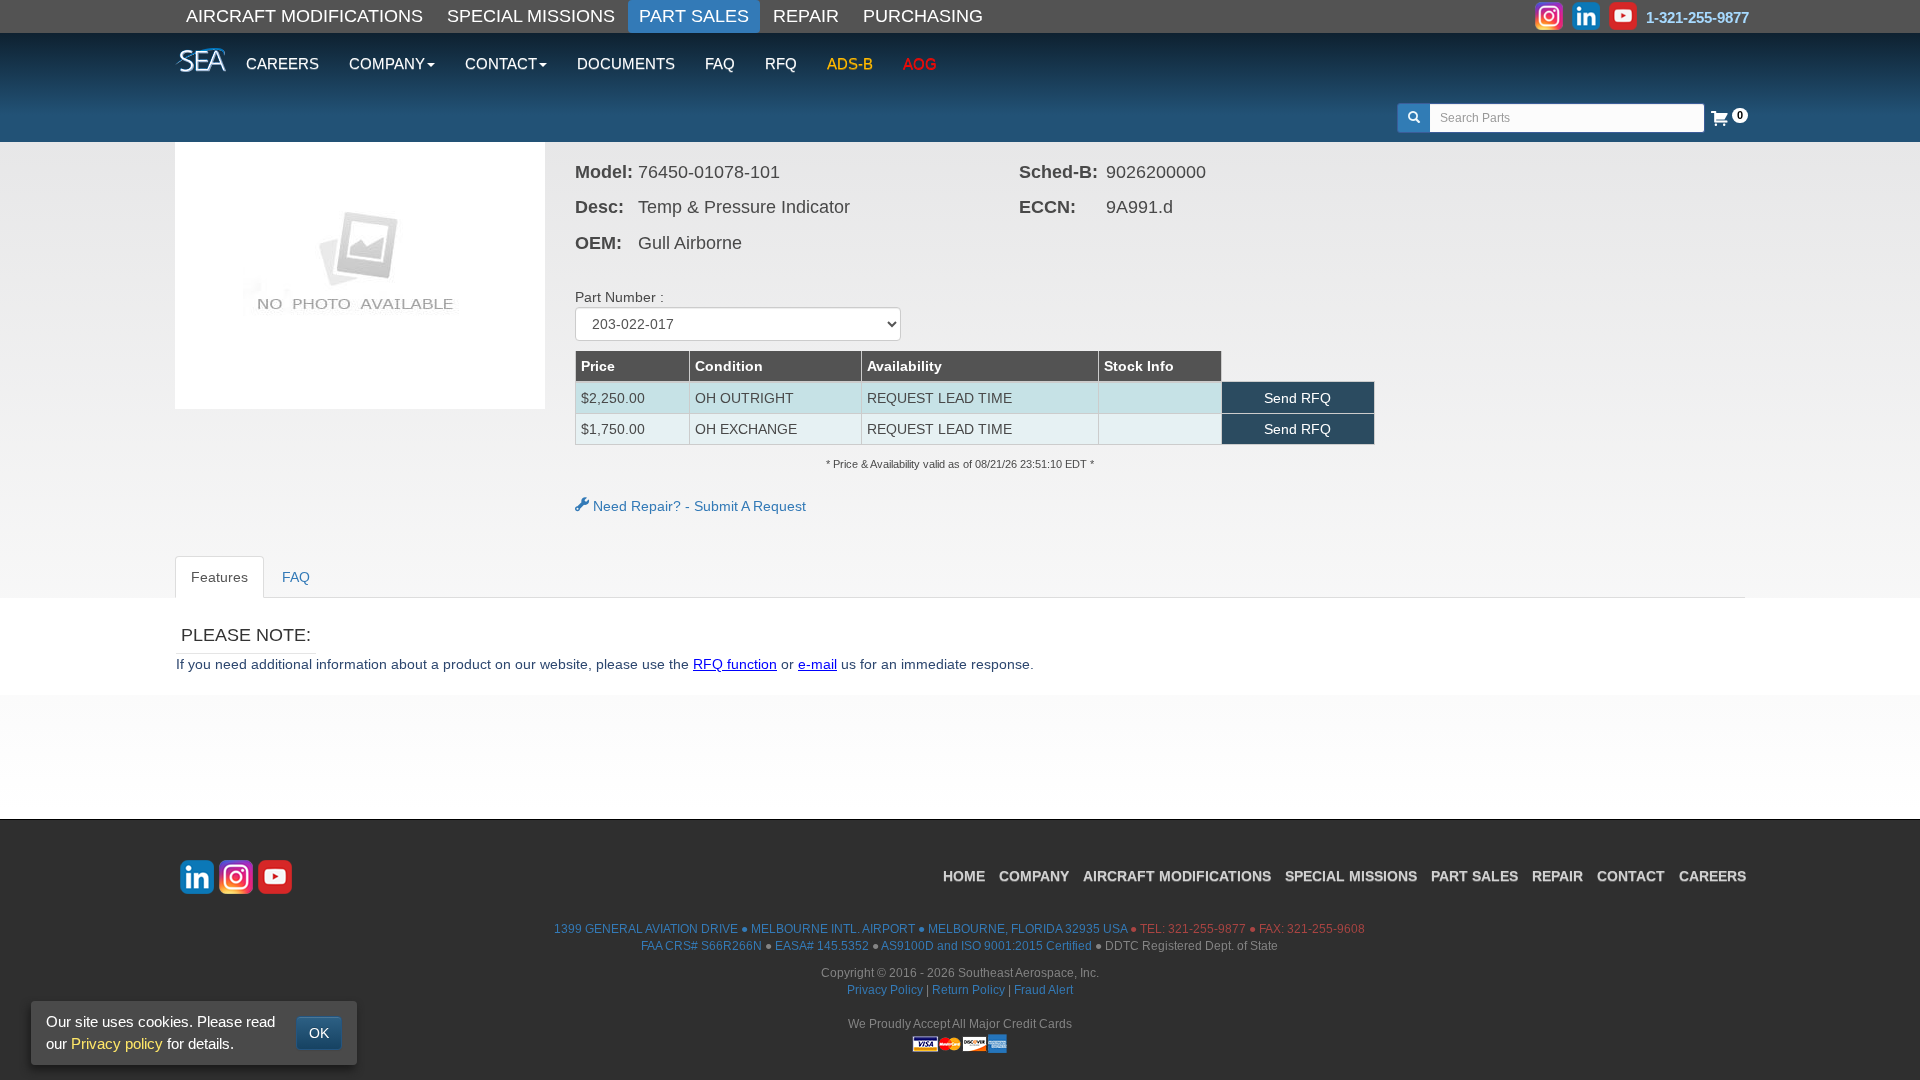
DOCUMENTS (626, 63)
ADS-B (850, 63)
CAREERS (282, 63)
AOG (920, 63)
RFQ (781, 63)
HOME (964, 876)
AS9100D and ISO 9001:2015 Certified (986, 946)
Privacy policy (117, 1043)
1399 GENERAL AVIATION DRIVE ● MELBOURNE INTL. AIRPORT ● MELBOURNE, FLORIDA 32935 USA (840, 929)
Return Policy (968, 990)
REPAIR (806, 16)
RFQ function (735, 664)
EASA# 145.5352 (822, 946)
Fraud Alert (1043, 990)
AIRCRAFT (1177, 876)
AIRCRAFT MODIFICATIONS (304, 16)
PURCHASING (923, 16)
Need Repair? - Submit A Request (697, 506)
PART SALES (694, 16)
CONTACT (1631, 876)
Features (219, 577)
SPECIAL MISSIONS (531, 16)
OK (319, 1033)
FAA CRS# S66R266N (701, 946)
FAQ (720, 63)
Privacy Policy (885, 990)
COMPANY (1034, 876)
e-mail (817, 664)
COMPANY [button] (387, 63)
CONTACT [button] (501, 63)
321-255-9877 (1207, 929)
